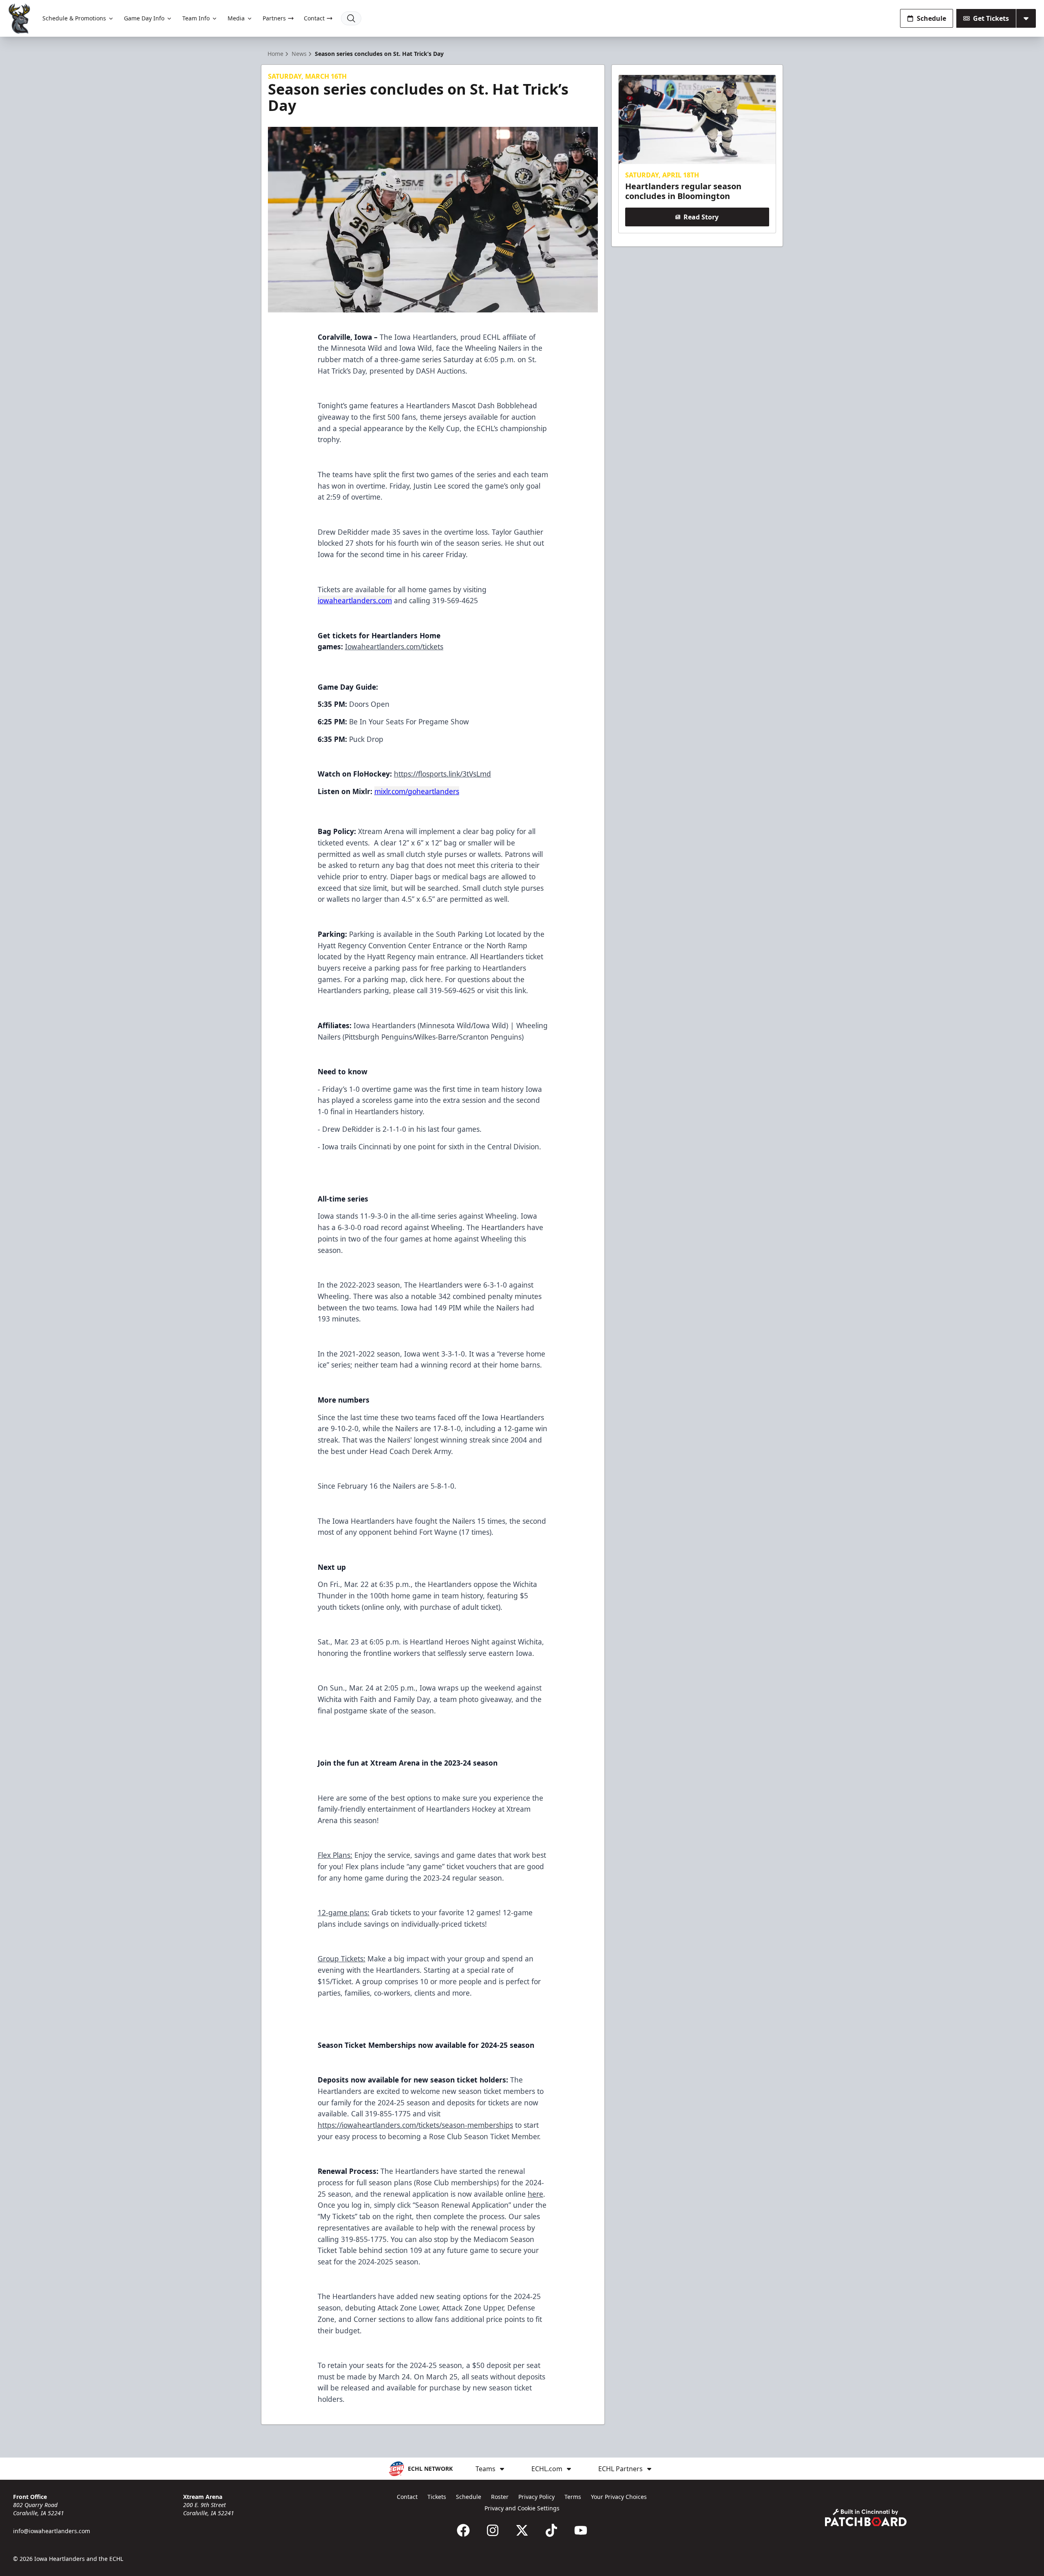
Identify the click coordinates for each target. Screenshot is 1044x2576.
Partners (274, 18)
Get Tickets (991, 18)
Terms (573, 2497)
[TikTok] (551, 2530)
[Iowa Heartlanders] (20, 19)
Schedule (931, 18)
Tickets (437, 2497)
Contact (314, 18)
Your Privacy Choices (619, 2497)
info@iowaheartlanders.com (52, 2531)
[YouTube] (581, 2530)
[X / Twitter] (522, 2530)
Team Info (196, 18)
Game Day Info (144, 18)
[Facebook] (463, 2530)
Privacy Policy (536, 2497)
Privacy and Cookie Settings (522, 2508)
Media (236, 18)
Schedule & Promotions (74, 18)
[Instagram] (493, 2530)
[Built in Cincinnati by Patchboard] (866, 2517)
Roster (500, 2497)
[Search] (351, 18)
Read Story (701, 217)
